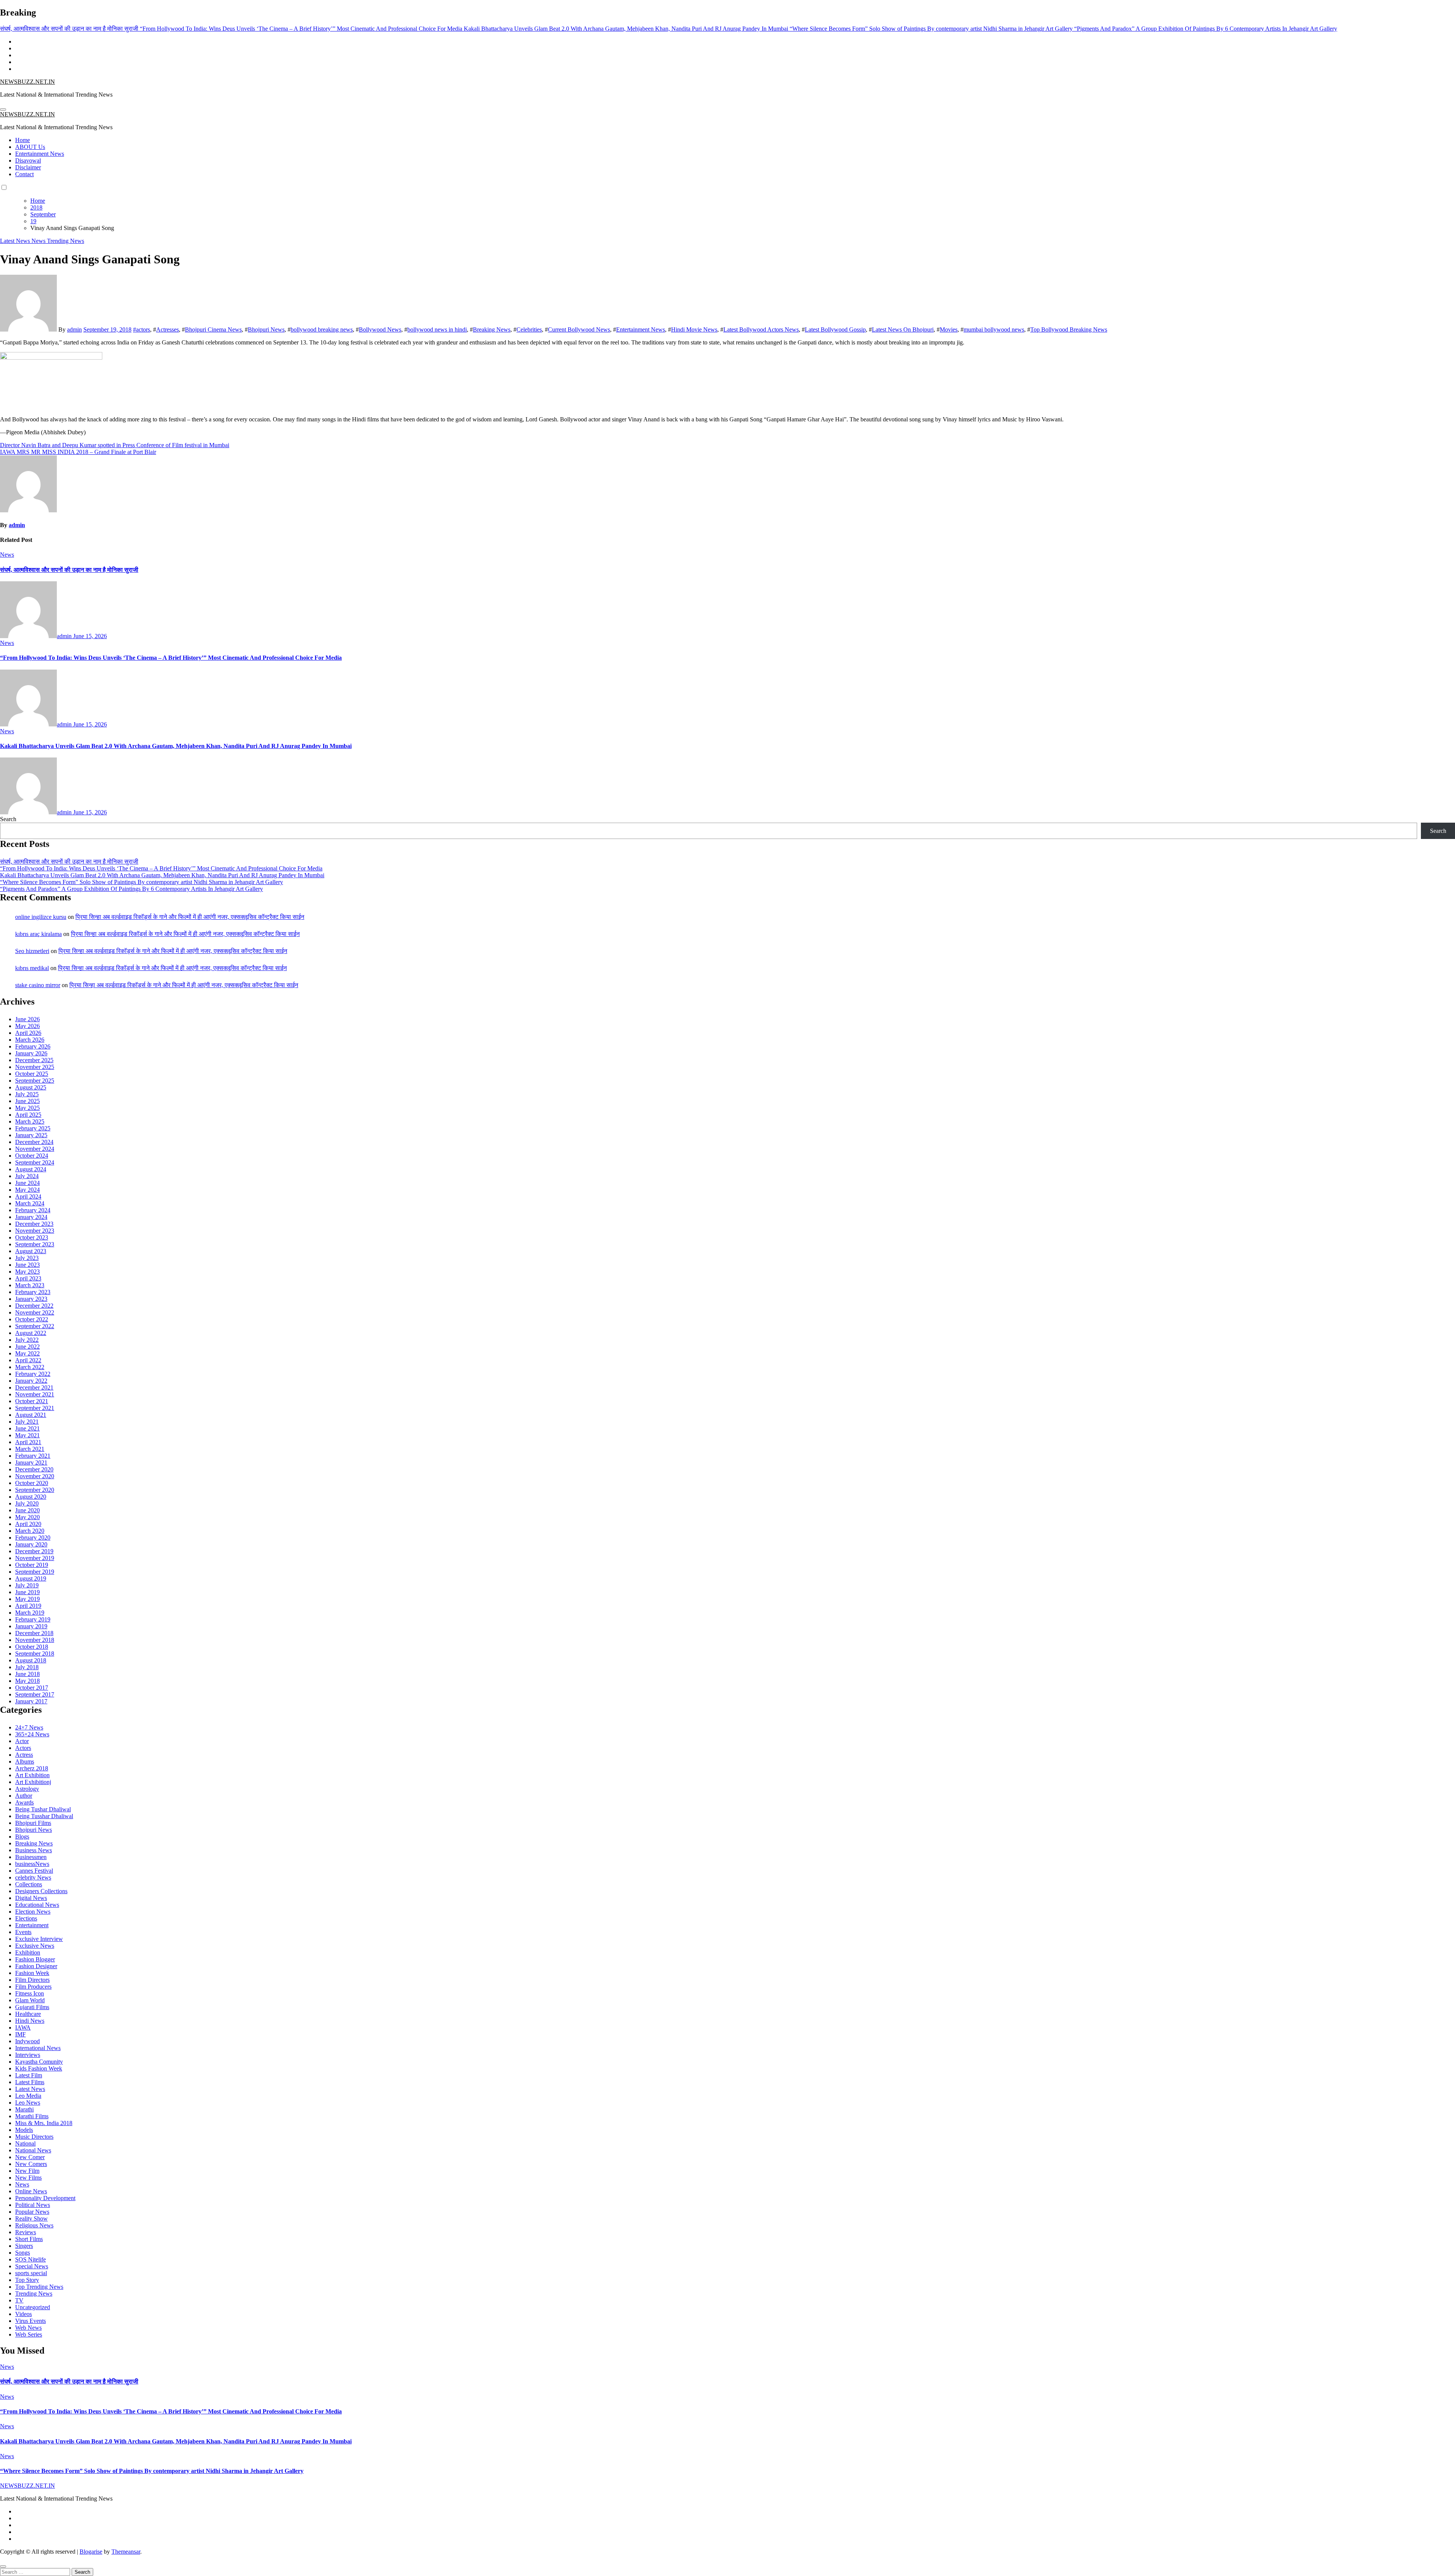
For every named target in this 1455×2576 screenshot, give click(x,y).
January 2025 (31, 1135)
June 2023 (27, 1265)
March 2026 (30, 1040)
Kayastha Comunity (39, 2062)
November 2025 (35, 1067)
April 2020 (28, 1524)
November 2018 (35, 1640)
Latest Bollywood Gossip (835, 329)
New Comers (31, 2164)
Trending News (66, 241)
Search (8, 819)
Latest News (16, 241)
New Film (27, 2171)
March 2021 (30, 1449)
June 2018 (27, 1674)
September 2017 (35, 1694)
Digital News (31, 1898)
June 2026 (27, 1019)
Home (23, 140)
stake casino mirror (38, 985)
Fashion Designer (36, 1966)
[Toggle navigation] (3, 110)
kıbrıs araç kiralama (38, 934)
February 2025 (33, 1128)
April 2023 (28, 1278)
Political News (33, 2205)
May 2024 (27, 1190)
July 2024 (27, 1176)
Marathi (24, 2109)
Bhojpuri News (266, 329)
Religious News (34, 2225)
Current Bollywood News (579, 329)
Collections (29, 1884)
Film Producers (33, 1987)
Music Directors (34, 2137)
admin (74, 329)
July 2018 (27, 1667)
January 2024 (31, 1217)
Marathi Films (32, 2116)
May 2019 (27, 1599)
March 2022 (30, 1367)
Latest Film (29, 2075)
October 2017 (32, 1688)
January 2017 (31, 1701)
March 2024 (30, 1203)
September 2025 (35, 1081)
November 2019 (35, 1558)
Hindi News (30, 2021)
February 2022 (33, 1374)
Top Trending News (39, 2287)
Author (24, 1796)
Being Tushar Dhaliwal (43, 1809)
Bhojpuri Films (33, 1823)
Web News (28, 2328)
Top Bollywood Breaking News (1069, 329)
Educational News (37, 1905)
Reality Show (31, 2218)
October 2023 (32, 1237)
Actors (23, 1748)
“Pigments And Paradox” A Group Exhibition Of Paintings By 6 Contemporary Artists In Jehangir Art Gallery (131, 889)
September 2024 (35, 1162)
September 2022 (35, 1326)
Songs (23, 2253)
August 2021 (31, 1415)
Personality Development (45, 2198)
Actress (24, 1755)
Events (23, 1932)
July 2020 (27, 1503)
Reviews (26, 2232)
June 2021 (27, 1428)
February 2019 (33, 1619)
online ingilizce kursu (41, 917)
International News (38, 2048)
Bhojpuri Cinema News (213, 329)
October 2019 (32, 1565)
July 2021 (27, 1422)
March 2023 (30, 1285)
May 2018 (27, 1681)
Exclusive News (35, 1946)
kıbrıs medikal (32, 968)
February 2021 (33, 1456)
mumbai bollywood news (994, 329)
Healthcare (28, 2014)
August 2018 (31, 1660)
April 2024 (28, 1196)
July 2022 (27, 1340)
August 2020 (31, 1497)
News (39, 241)
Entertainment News (40, 154)
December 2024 (34, 1142)
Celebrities (529, 329)
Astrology (27, 1789)
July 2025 (27, 1094)
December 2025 (34, 1060)
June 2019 (27, 1592)
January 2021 (31, 1462)
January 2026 (31, 1053)
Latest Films (30, 2082)
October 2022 (32, 1319)
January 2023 (31, 1299)
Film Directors (32, 1980)
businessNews (32, 1864)
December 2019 (34, 1551)
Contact (24, 174)
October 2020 (32, 1483)
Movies (949, 329)
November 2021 (35, 1394)
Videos (23, 2314)
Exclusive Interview (39, 1939)
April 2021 (28, 1442)
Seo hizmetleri (32, 951)
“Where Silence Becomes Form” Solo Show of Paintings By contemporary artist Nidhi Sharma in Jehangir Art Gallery (142, 882)
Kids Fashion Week (39, 2068)
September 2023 (35, 1244)
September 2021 (35, 1408)
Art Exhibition (32, 1775)
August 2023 (31, 1251)
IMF (20, 2034)
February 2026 (33, 1046)
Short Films (29, 2239)
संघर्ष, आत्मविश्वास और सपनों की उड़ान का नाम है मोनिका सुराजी (69, 570)
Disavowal (28, 160)
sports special (31, 2273)
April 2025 (28, 1115)
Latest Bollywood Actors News (761, 329)
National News (33, 2150)
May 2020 (27, 1517)
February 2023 (33, 1292)
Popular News (32, 2212)
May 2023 (27, 1272)
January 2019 (31, 1626)
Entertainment (32, 1925)
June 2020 (27, 1510)
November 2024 (35, 1149)
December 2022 (34, 1306)
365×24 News (32, 1734)
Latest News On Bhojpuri (903, 329)
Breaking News (492, 329)
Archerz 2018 (32, 1768)
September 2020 (35, 1490)
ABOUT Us (30, 147)
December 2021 (34, 1387)
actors (143, 329)
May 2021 (27, 1435)
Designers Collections (41, 1891)
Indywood (27, 2041)
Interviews (28, 2055)
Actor (22, 1741)
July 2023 (27, 1258)
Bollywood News (380, 329)
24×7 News (29, 1727)
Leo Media (28, 2096)
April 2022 (28, 1360)
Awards (24, 1802)
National (25, 2143)
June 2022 (27, 1347)
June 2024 (27, 1183)
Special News (32, 2266)
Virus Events (31, 2321)
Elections (26, 1918)
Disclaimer (28, 167)
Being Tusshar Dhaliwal (44, 1816)
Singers (24, 2246)
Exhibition (28, 1952)
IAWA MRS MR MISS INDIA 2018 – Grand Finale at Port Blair (78, 452)
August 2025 (31, 1087)
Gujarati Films (32, 2007)
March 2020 (30, 1531)
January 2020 (31, 1544)
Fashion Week (32, 1973)
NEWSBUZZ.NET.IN (27, 82)
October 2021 (32, 1401)
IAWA (23, 2027)
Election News (33, 1912)
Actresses (167, 329)
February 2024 (33, 1210)
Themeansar (126, 2552)
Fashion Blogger (35, 1959)
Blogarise (91, 2552)
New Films (28, 2178)
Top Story (27, 2280)
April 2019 (28, 1606)
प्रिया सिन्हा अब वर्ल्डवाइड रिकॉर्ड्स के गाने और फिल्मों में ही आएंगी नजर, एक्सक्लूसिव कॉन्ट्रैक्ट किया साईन (190, 917)
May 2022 (27, 1353)
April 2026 (28, 1033)
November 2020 (35, 1476)
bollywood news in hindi (437, 329)
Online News (31, 2191)
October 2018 (32, 1647)
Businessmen (31, 1857)
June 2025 (27, 1101)
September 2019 (35, 1572)
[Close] (3, 2567)
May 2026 (27, 1026)
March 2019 (30, 1613)
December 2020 (34, 1469)
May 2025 (27, 1108)
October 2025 (32, 1074)
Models (24, 2130)
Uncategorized (33, 2307)
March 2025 (30, 1121)
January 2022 (31, 1381)
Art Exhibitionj (33, 1782)
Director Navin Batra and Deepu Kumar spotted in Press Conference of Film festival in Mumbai (115, 445)
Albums (25, 1761)
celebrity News (33, 1877)
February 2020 (33, 1538)
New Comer (30, 2157)
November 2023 (35, 1231)
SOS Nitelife (31, 2259)
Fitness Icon (30, 1993)
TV (19, 2300)
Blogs (22, 1837)
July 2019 (27, 1585)
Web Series (29, 2334)
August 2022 (31, 1333)
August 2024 (31, 1169)
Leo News (28, 2103)
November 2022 (35, 1312)
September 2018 (35, 1653)
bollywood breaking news (322, 329)
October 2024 (32, 1156)
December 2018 (34, 1633)
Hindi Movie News (694, 329)
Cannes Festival (34, 1871)
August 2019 (31, 1578)
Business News (34, 1850)
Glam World (30, 2000)
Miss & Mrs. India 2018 (44, 2123)
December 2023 (34, 1224)
